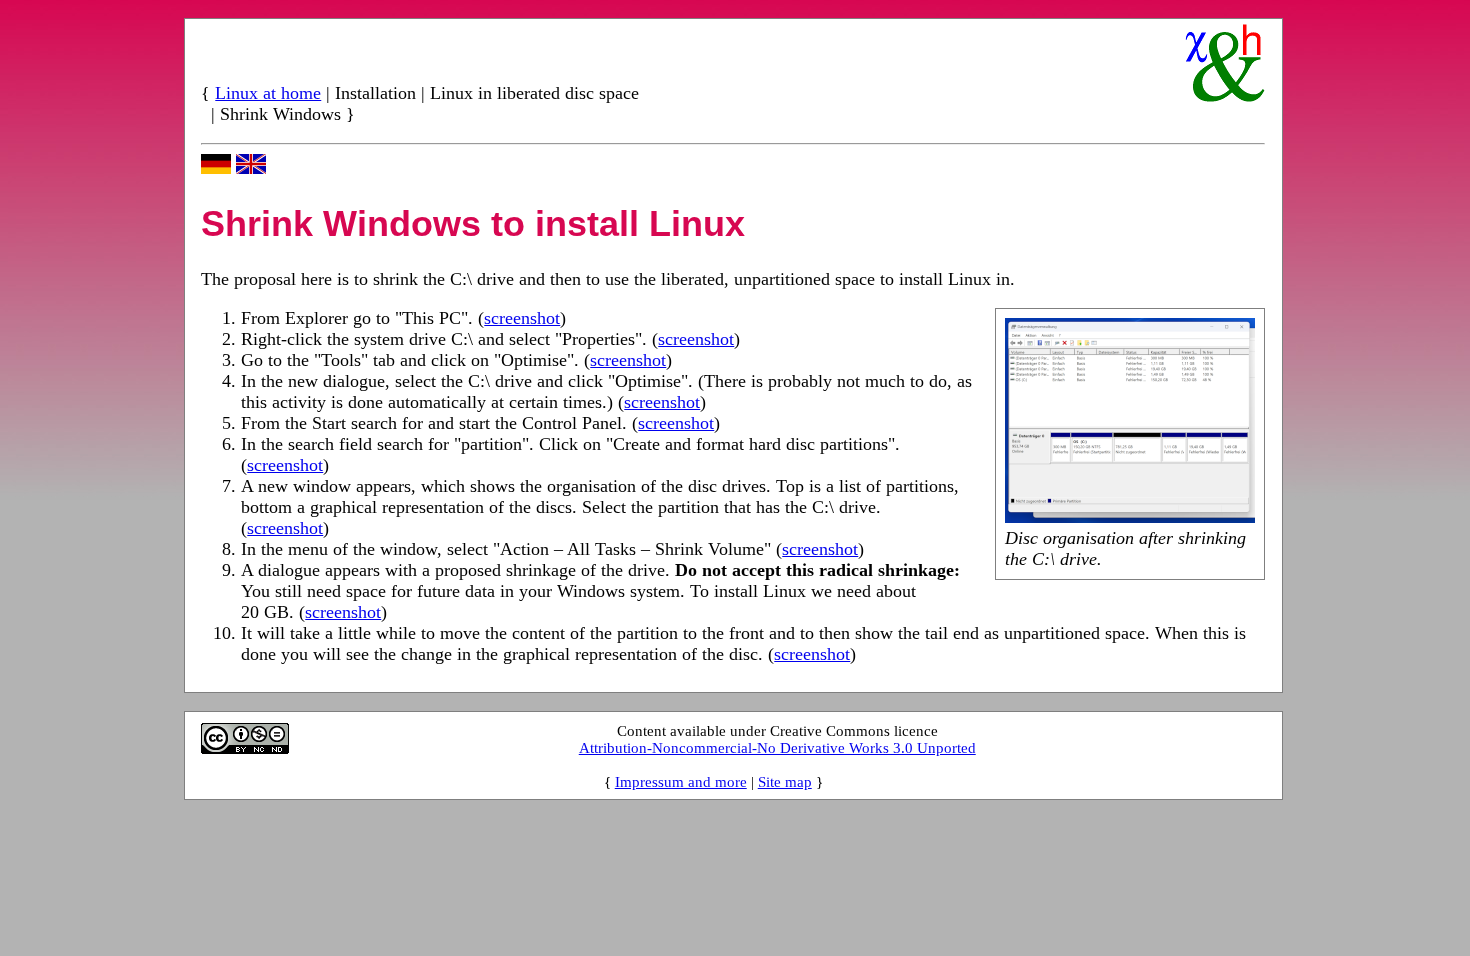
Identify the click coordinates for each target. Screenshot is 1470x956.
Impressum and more (681, 782)
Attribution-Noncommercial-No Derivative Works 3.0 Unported (777, 748)
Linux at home (268, 93)
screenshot (522, 318)
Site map (785, 782)
